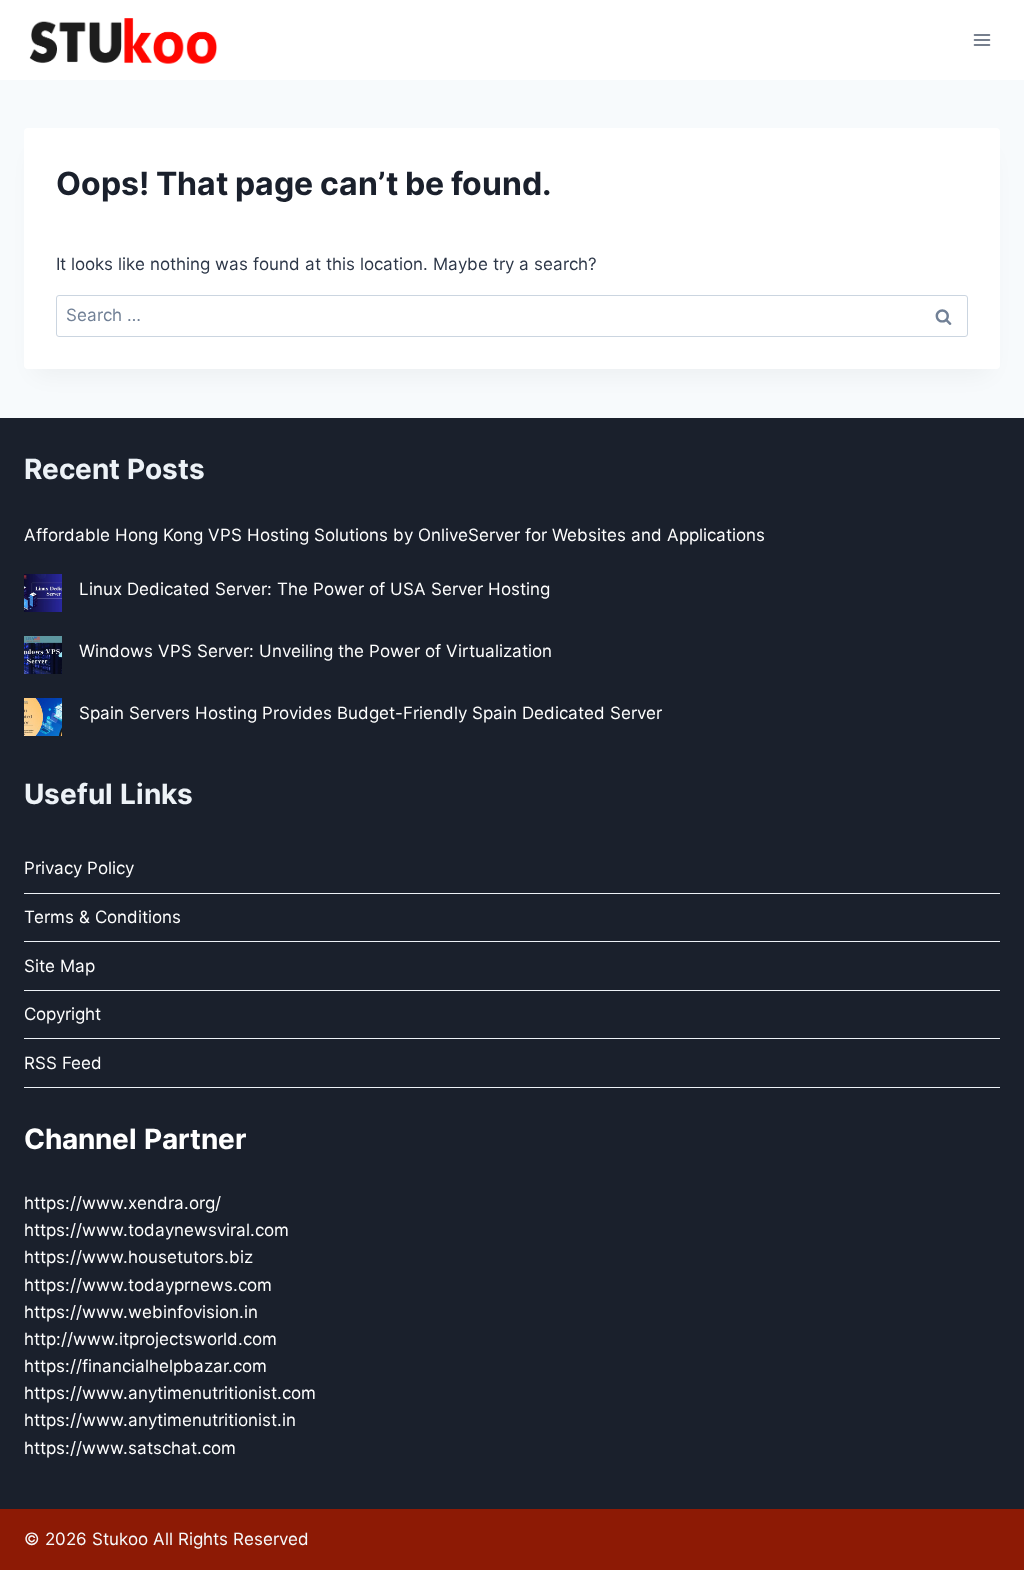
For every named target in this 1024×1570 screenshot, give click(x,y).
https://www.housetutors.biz (138, 1257)
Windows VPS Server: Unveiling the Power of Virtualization (315, 651)
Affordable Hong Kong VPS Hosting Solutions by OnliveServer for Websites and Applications (394, 535)
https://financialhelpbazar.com (145, 1366)
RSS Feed (63, 1063)
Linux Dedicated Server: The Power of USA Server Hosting (314, 589)
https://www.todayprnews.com (148, 1285)
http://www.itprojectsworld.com (150, 1339)
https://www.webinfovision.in (141, 1312)
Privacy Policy (79, 868)
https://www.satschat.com (130, 1448)
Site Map (59, 966)
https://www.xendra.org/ (122, 1203)
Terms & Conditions (102, 917)
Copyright (62, 1014)
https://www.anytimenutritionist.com (170, 1393)
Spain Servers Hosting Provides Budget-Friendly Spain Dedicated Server (370, 713)
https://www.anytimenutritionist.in (160, 1420)
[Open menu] (981, 39)
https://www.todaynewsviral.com (156, 1230)
